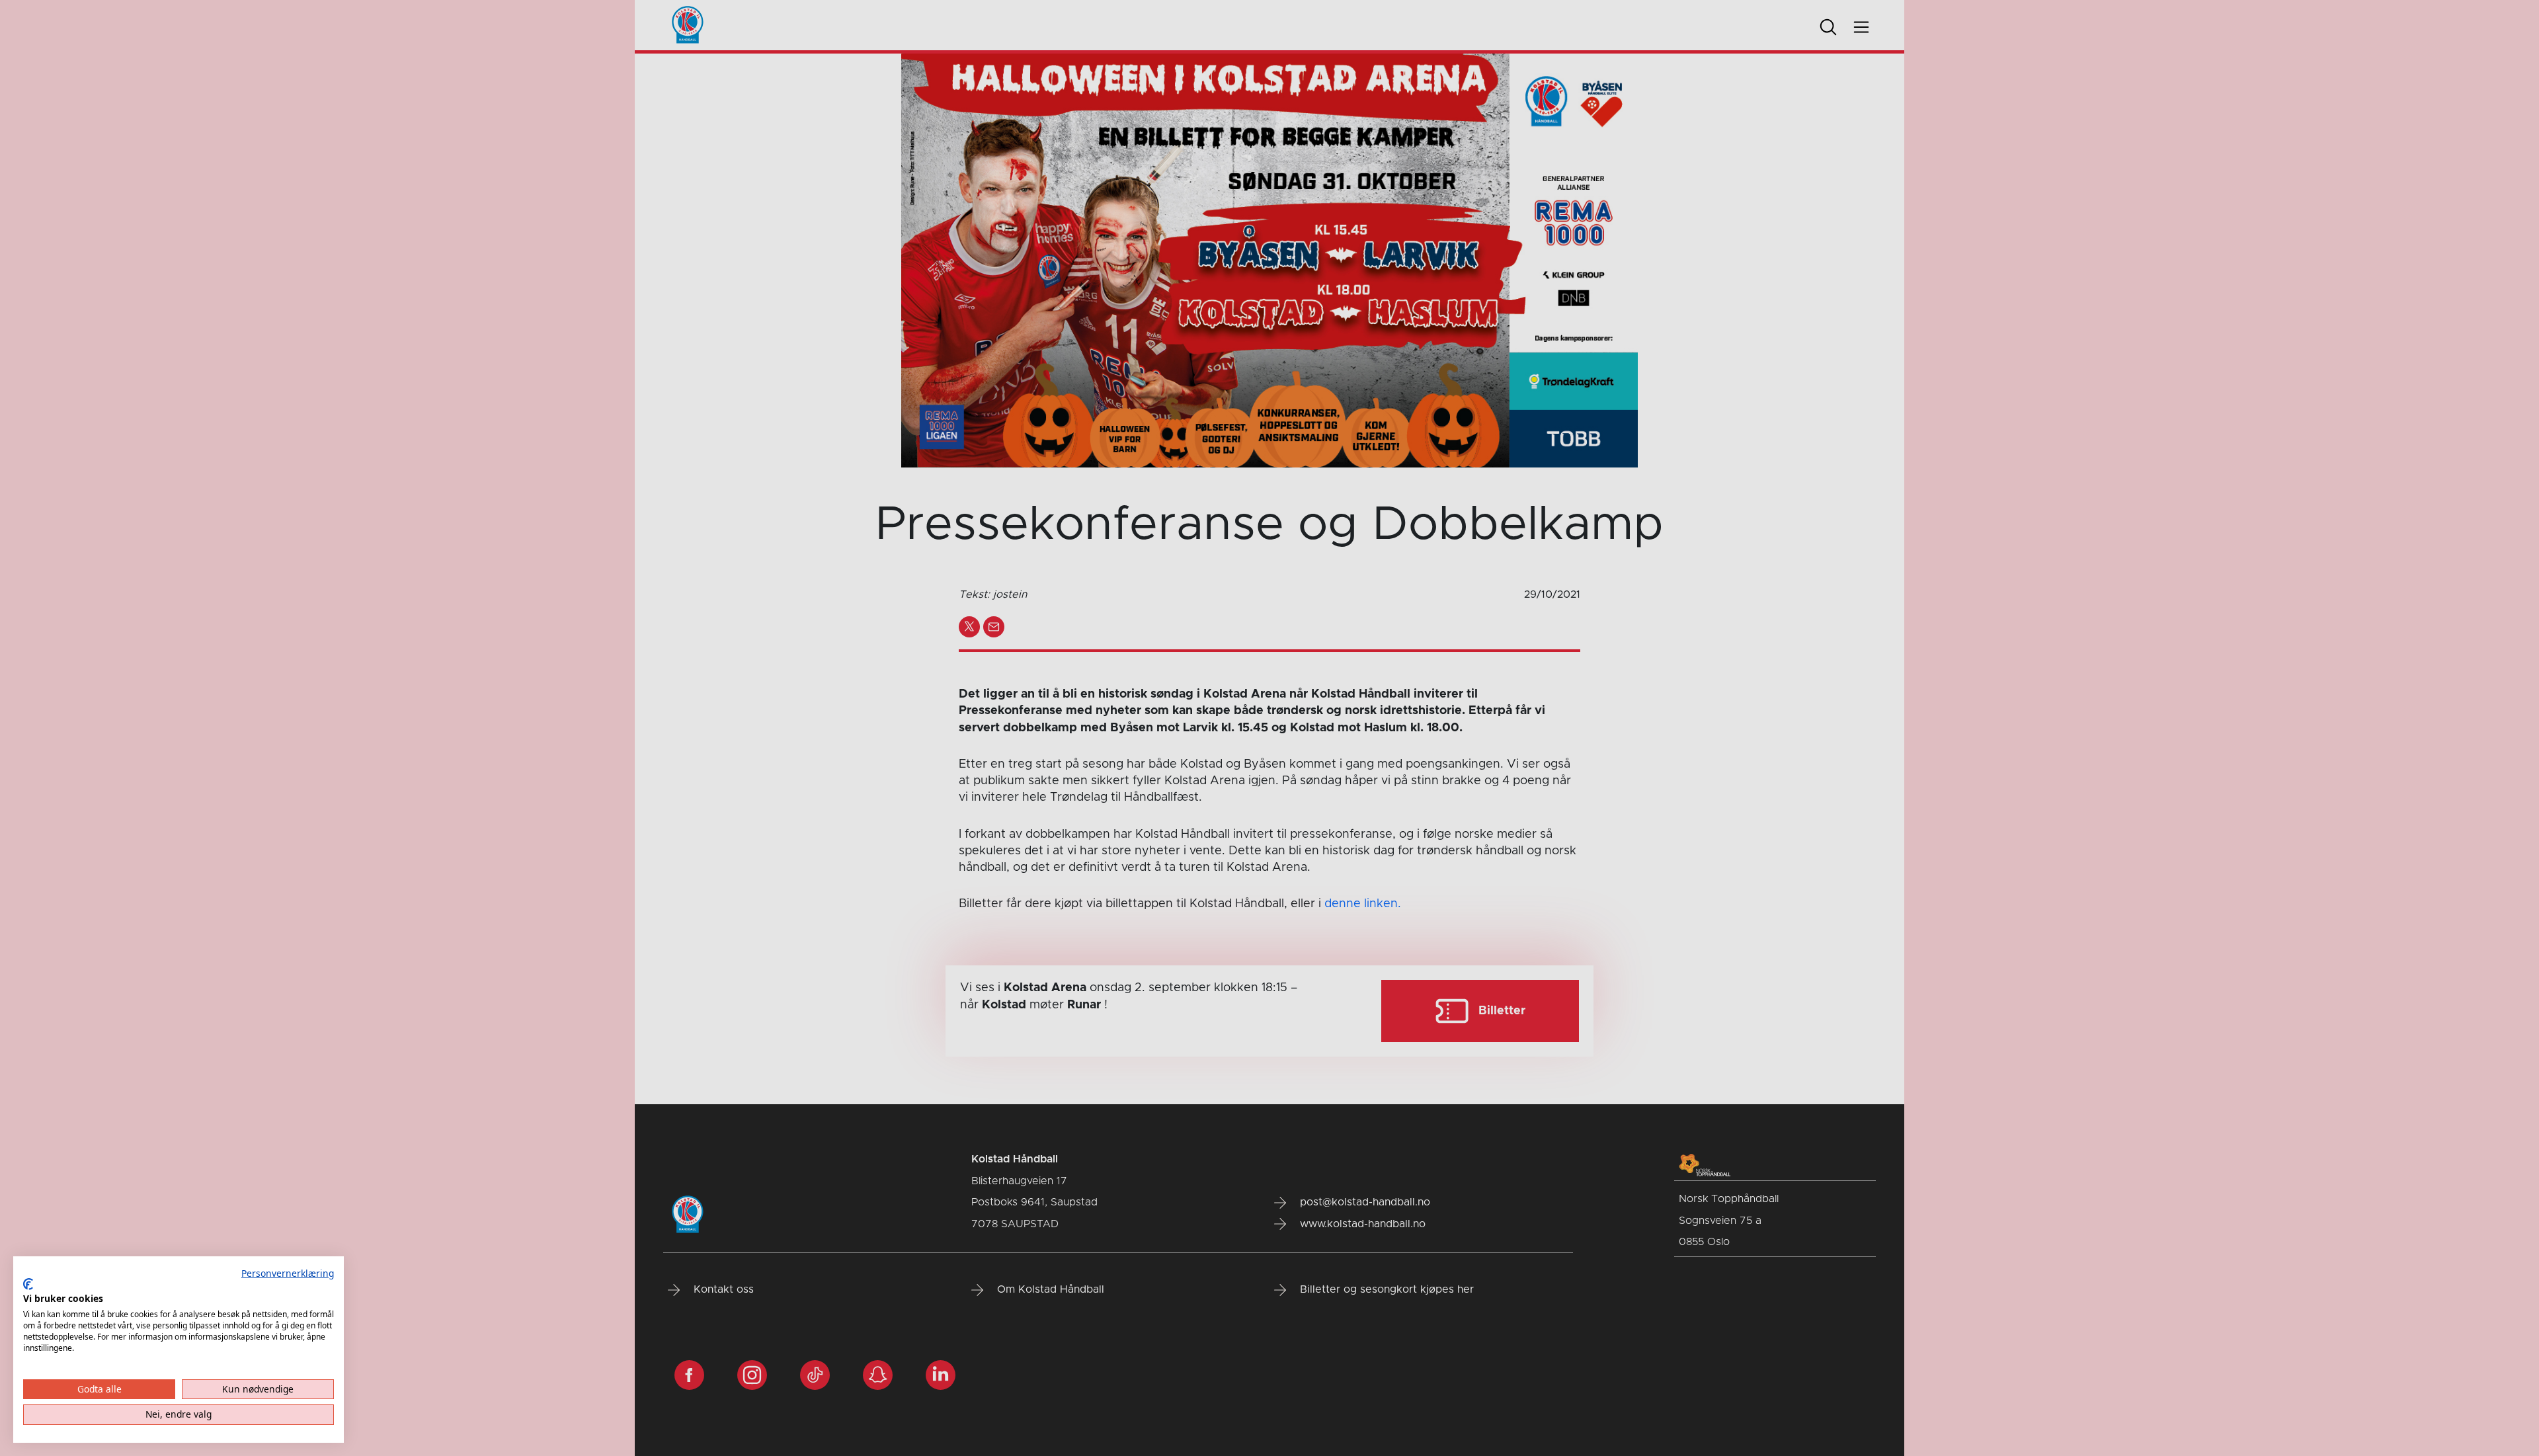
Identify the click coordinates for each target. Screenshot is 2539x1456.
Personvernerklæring (288, 1273)
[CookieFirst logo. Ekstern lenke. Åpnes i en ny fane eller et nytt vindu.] (28, 1284)
